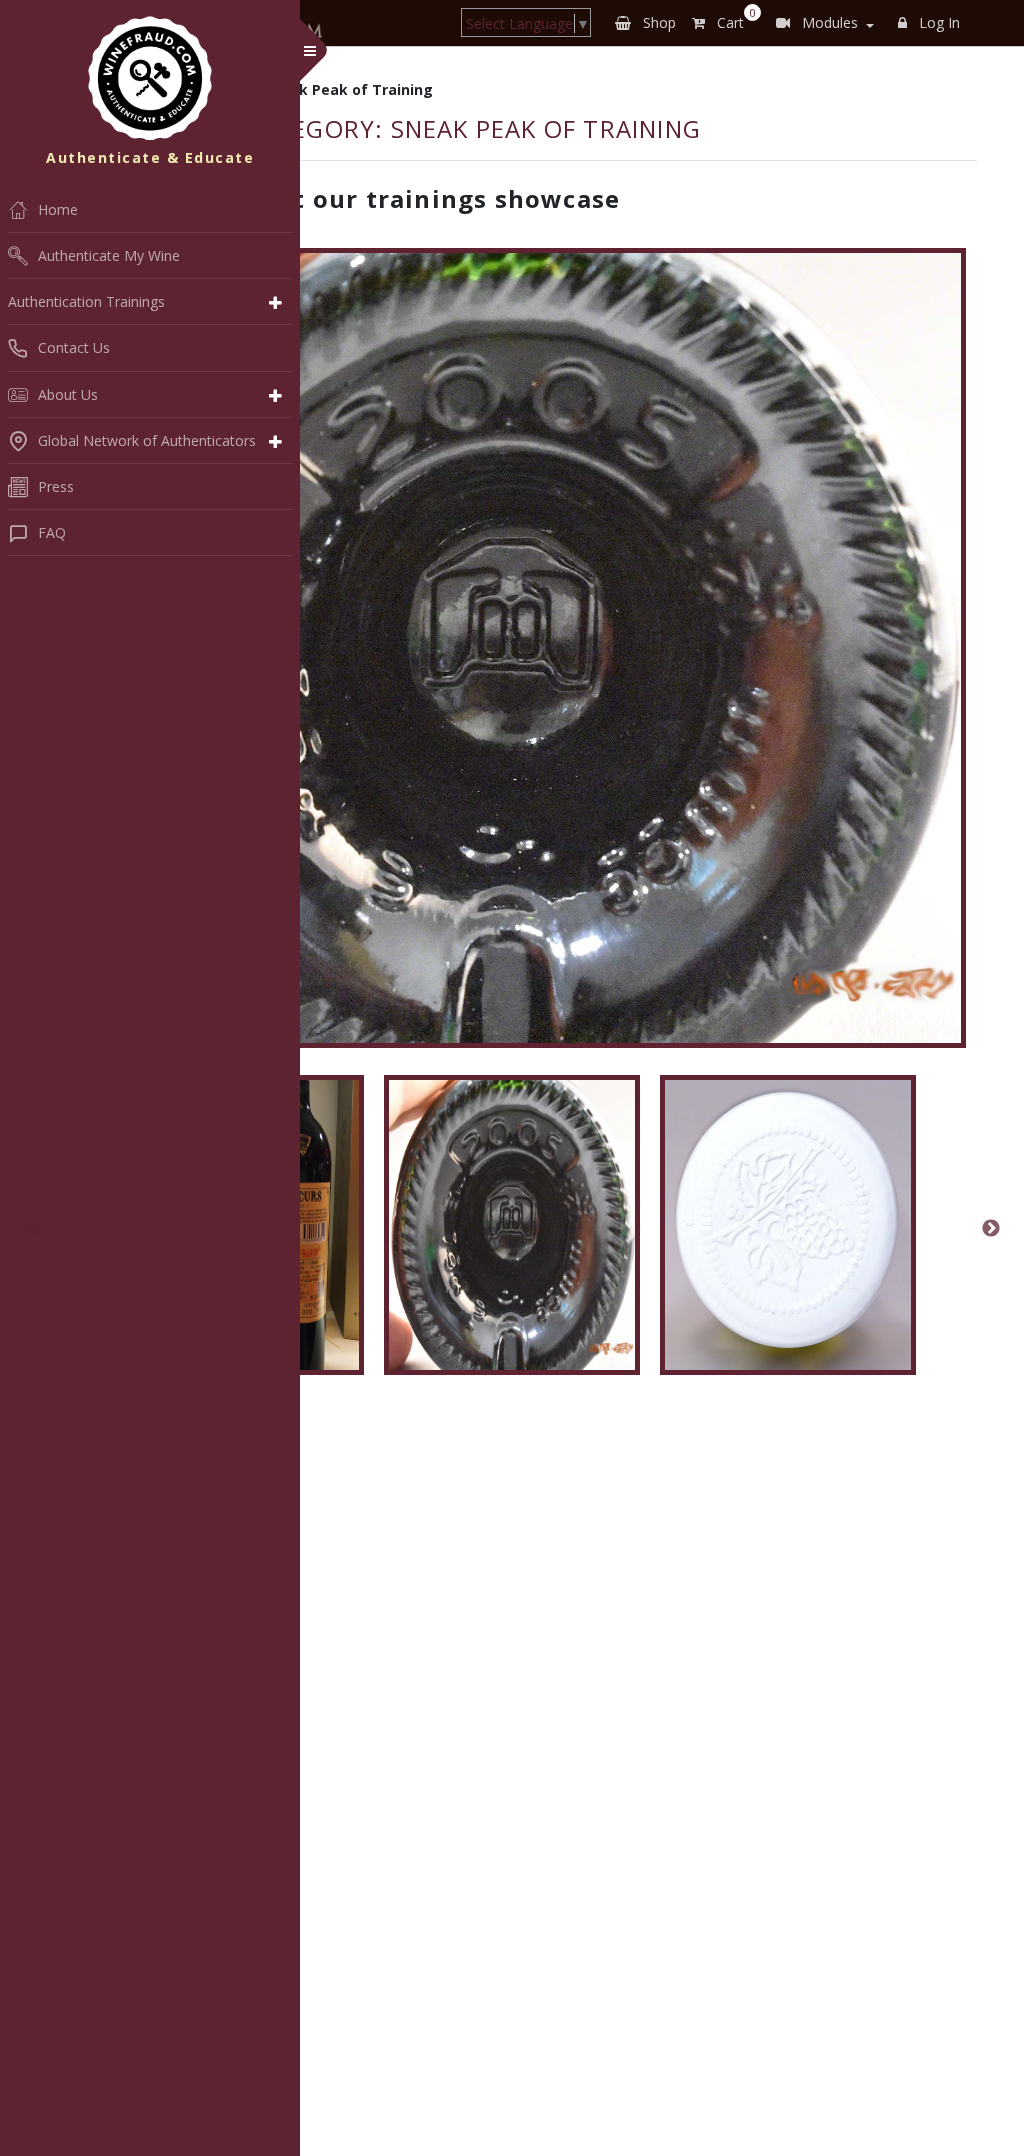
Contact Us (74, 347)
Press (56, 486)
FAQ (52, 532)
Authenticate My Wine (109, 255)
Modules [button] (828, 22)
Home (58, 209)
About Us (68, 394)
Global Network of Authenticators (147, 440)
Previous (33, 1229)
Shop (657, 22)
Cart (732, 19)
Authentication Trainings (86, 301)
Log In (937, 22)
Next (991, 1229)
